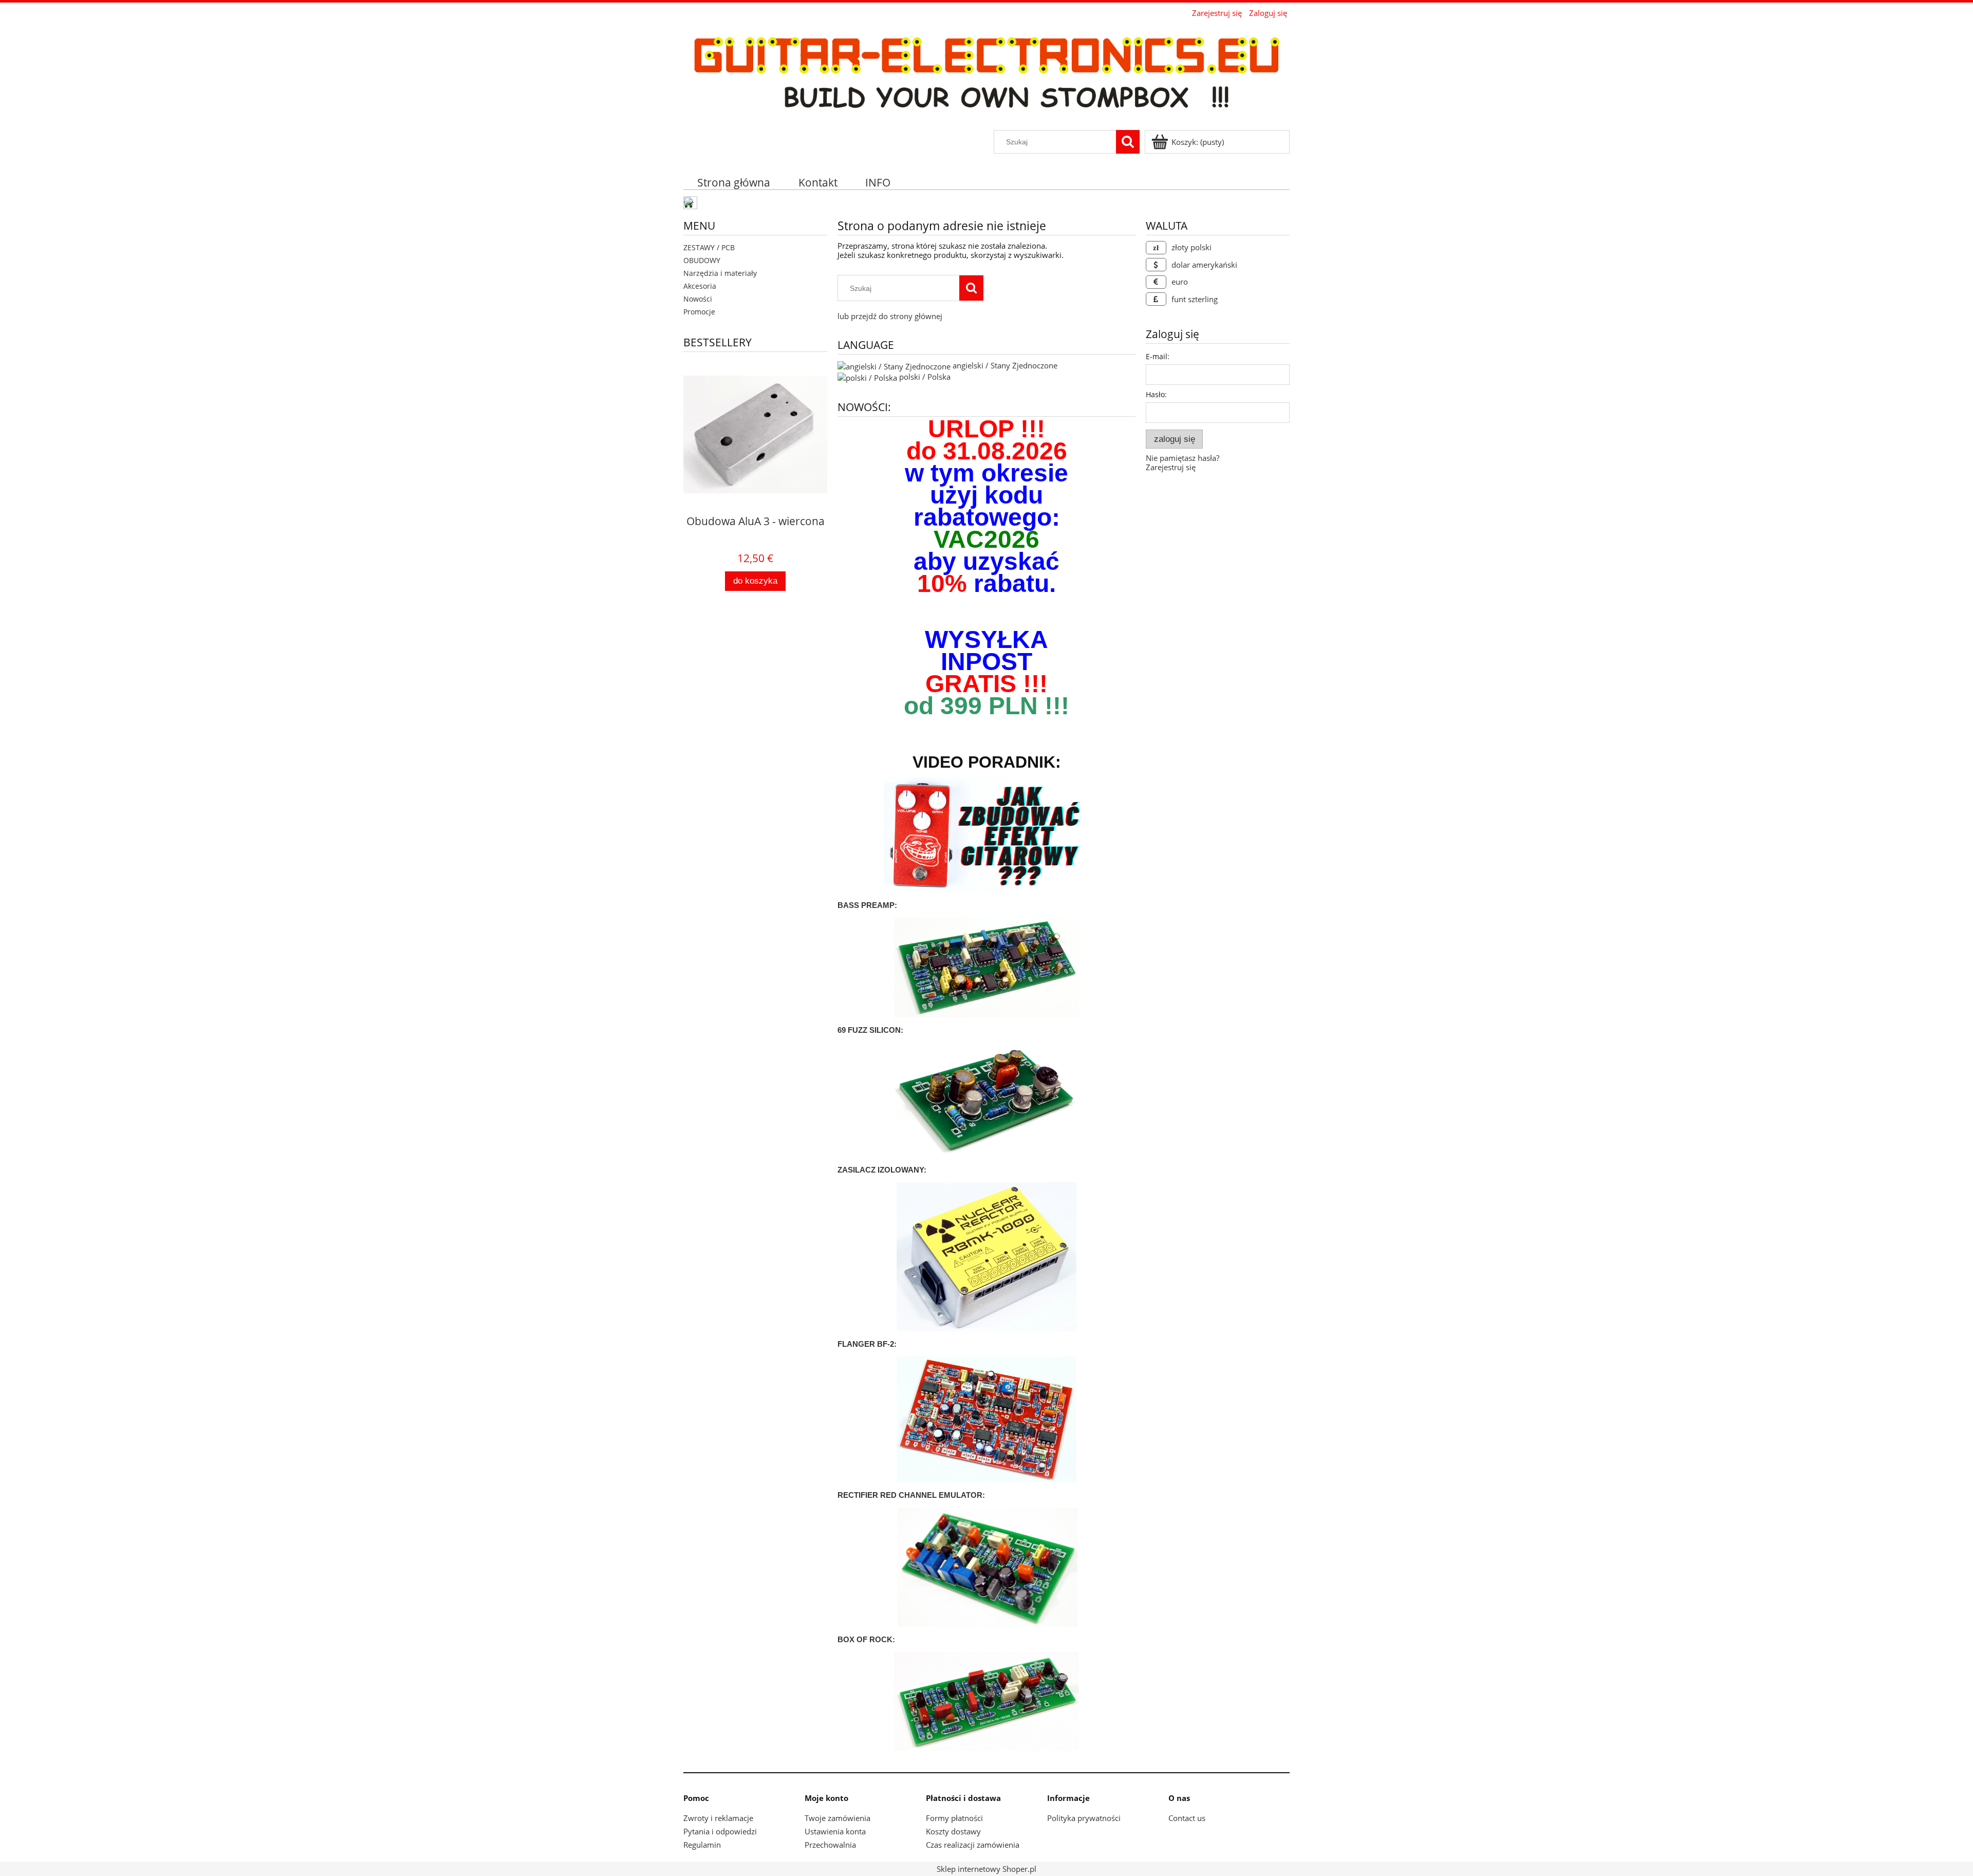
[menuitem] (734, 182)
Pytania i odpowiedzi (720, 1831)
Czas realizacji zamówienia (973, 1845)
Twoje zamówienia (837, 1818)
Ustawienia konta (835, 1831)
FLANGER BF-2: (867, 1344)
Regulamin (702, 1845)
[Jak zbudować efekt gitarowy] (986, 836)
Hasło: (1156, 394)
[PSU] (986, 1256)
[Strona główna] (986, 75)
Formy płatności (954, 1818)
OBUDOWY (702, 260)
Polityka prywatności (1084, 1818)
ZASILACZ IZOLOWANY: (882, 1170)
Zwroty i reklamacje (718, 1818)
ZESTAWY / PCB (709, 247)
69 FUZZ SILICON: (870, 1030)
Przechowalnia (830, 1845)
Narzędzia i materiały (720, 273)
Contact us (1187, 1818)
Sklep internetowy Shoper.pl (986, 1869)
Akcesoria (700, 286)
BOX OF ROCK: (866, 1639)
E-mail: (1158, 356)
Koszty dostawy (953, 1831)
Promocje (699, 312)
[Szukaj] (1128, 142)
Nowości (698, 299)
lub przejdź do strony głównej (890, 316)
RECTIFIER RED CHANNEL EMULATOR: (911, 1495)
